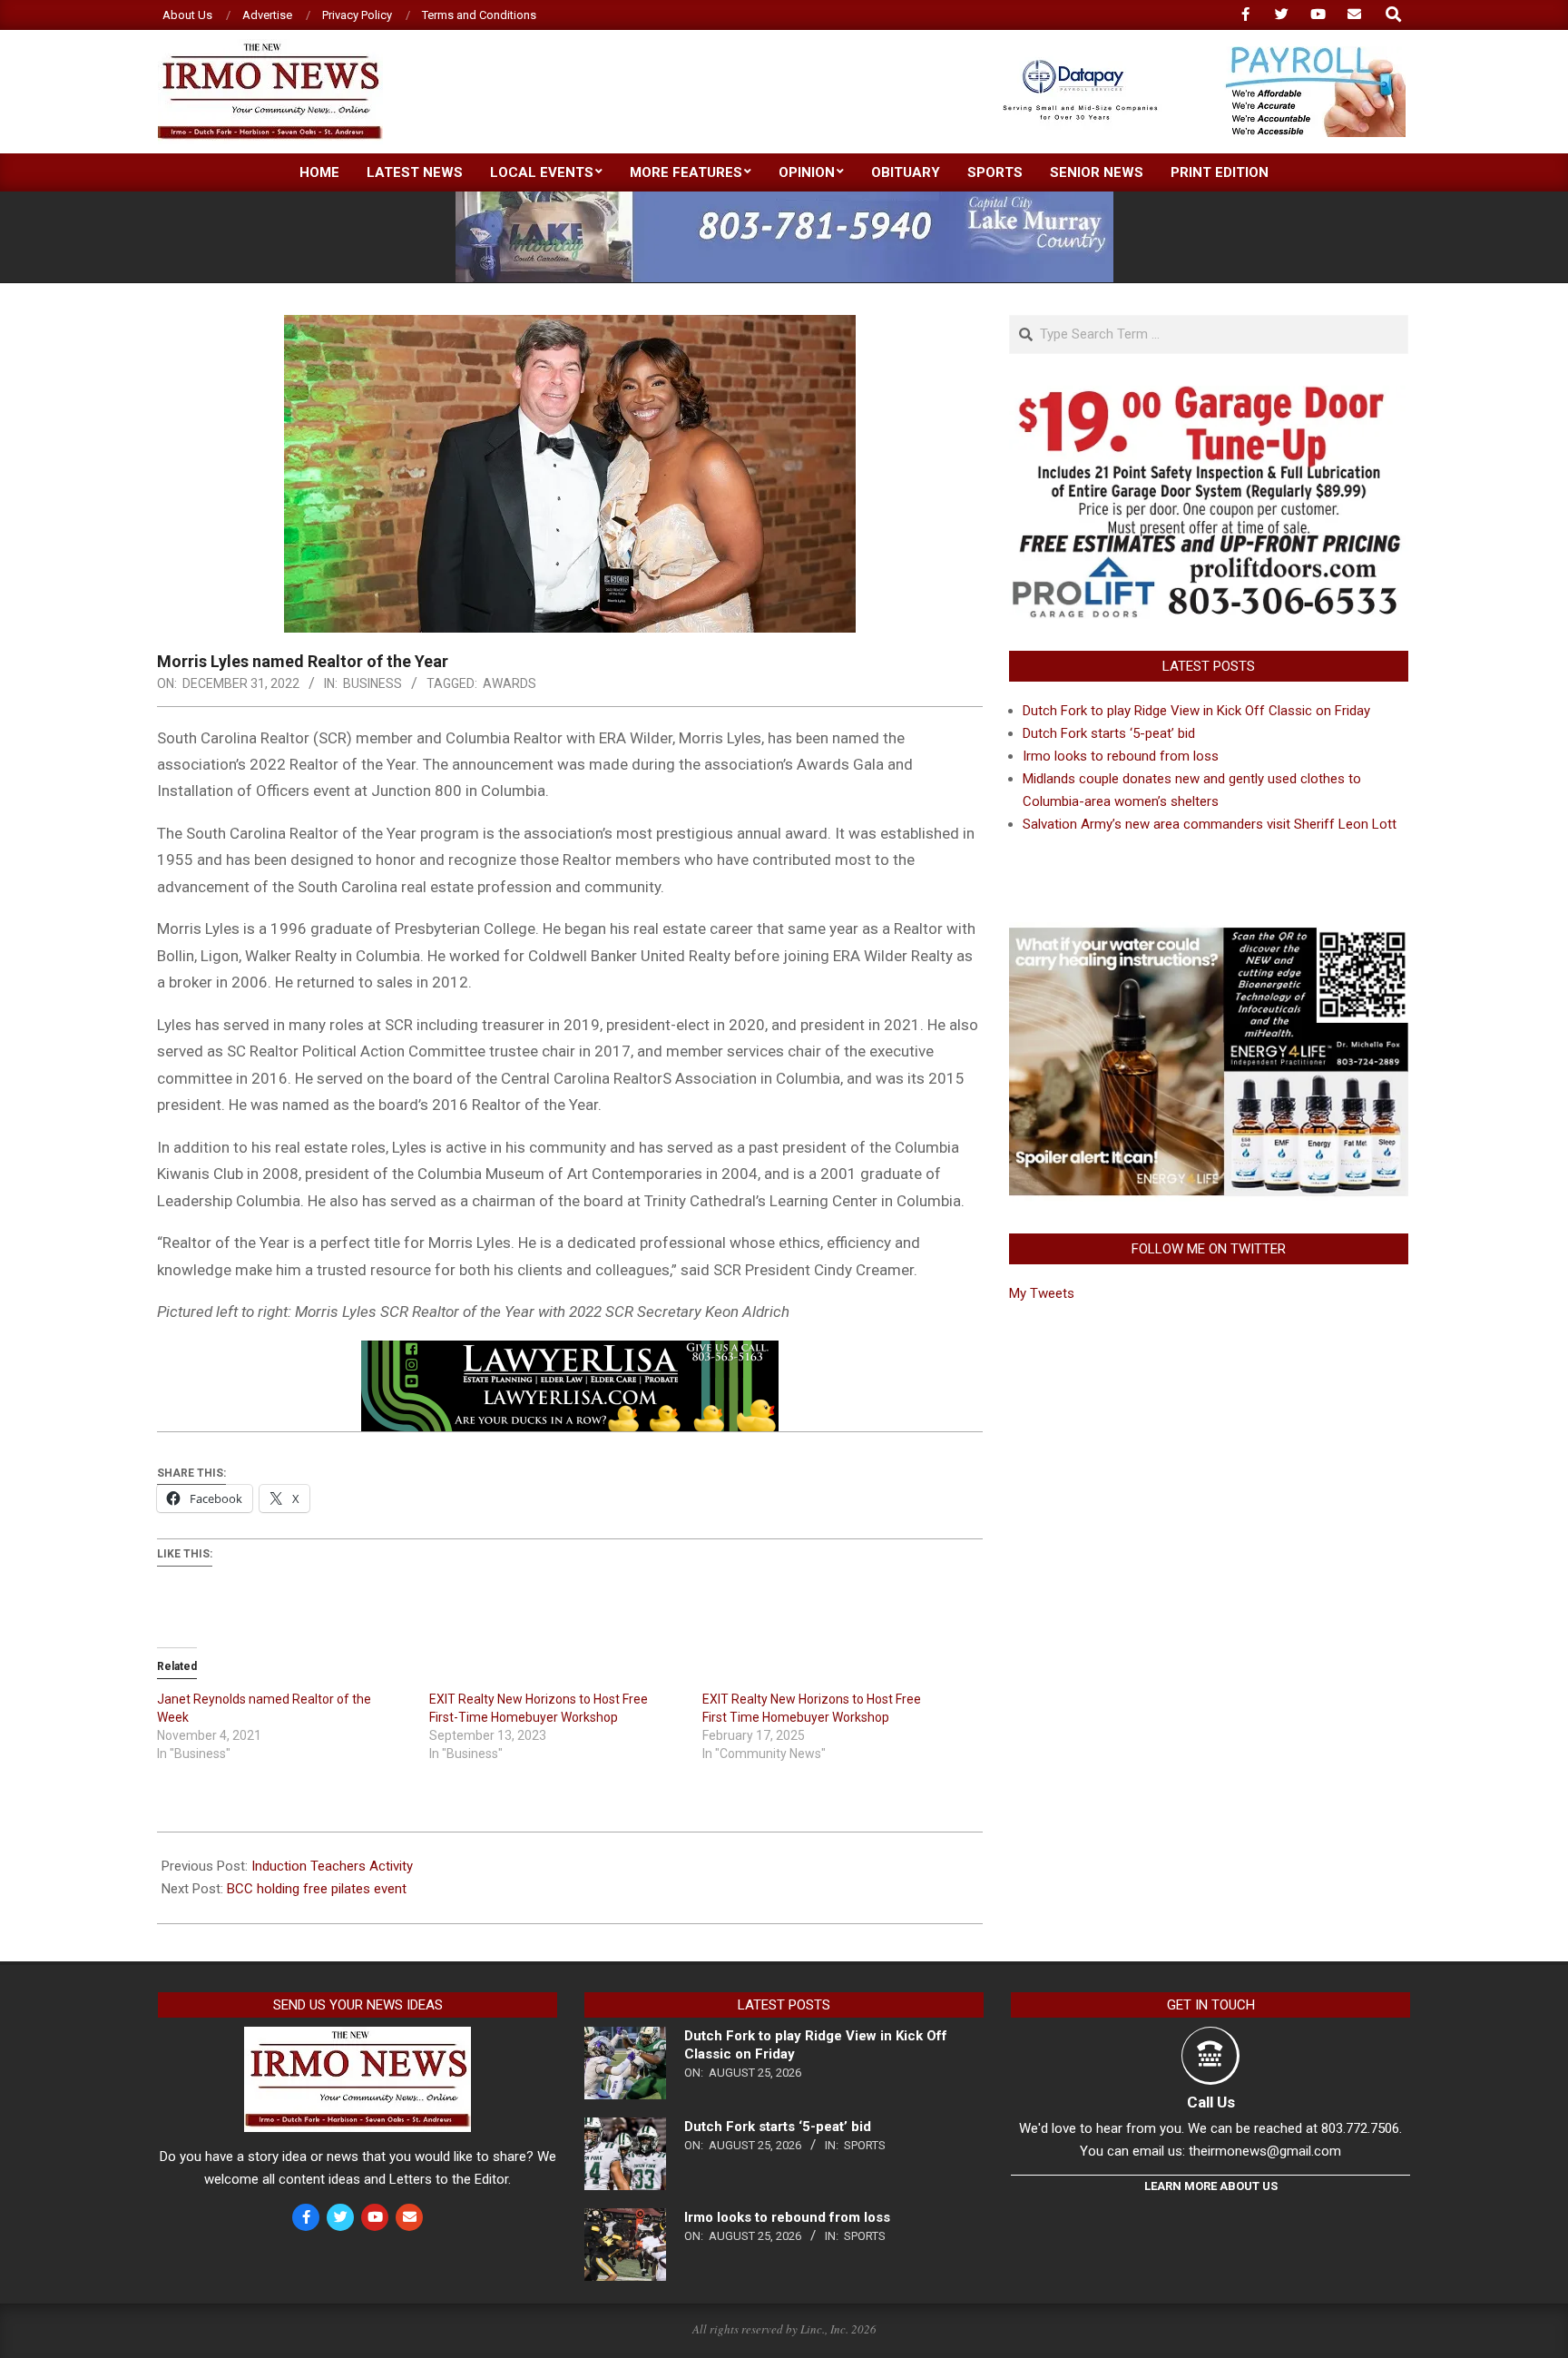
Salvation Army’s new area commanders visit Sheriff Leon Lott (1210, 824)
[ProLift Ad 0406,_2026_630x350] (1209, 397)
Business (372, 683)
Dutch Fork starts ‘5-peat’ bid (1109, 733)
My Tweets (1042, 1293)
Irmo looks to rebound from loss (1121, 756)
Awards (510, 683)
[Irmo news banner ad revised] (570, 1353)
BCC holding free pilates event (317, 1889)
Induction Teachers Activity (332, 1866)
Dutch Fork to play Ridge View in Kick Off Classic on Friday (1196, 711)
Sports (865, 2145)
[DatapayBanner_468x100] (1193, 54)
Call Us (1211, 2102)
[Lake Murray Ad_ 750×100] (784, 199)
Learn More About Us (1211, 2186)
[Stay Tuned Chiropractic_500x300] (1209, 933)
